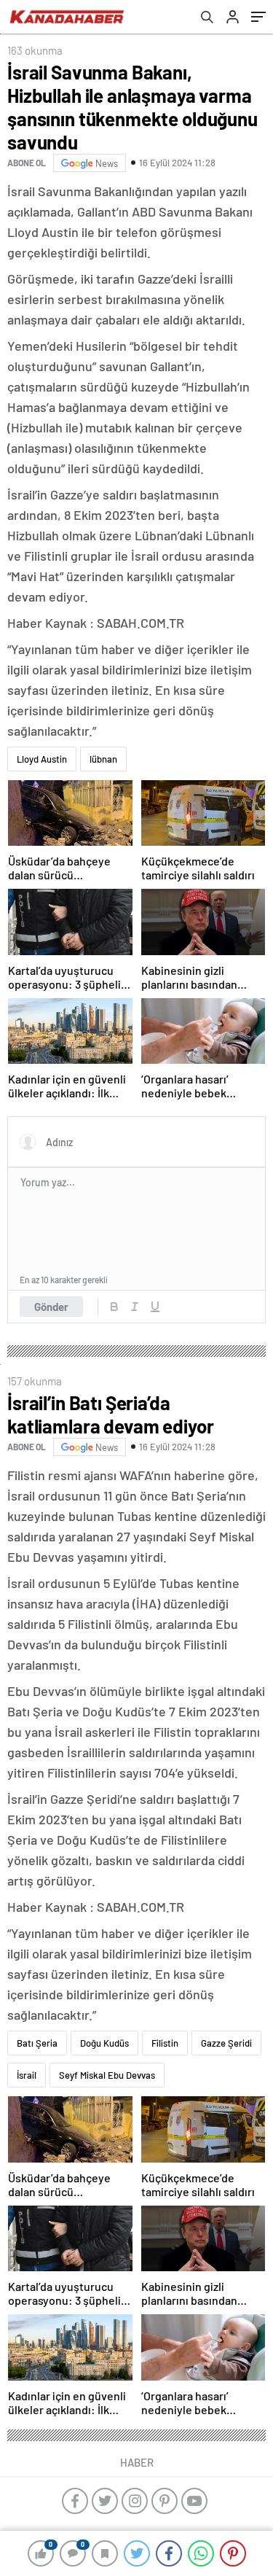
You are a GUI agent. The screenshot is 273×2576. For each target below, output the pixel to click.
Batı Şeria (37, 2043)
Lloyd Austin (42, 759)
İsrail (27, 2075)
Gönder (51, 1307)
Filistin (165, 2043)
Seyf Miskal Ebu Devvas (107, 2075)
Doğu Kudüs (104, 2043)
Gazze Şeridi (226, 2043)
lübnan (103, 759)
